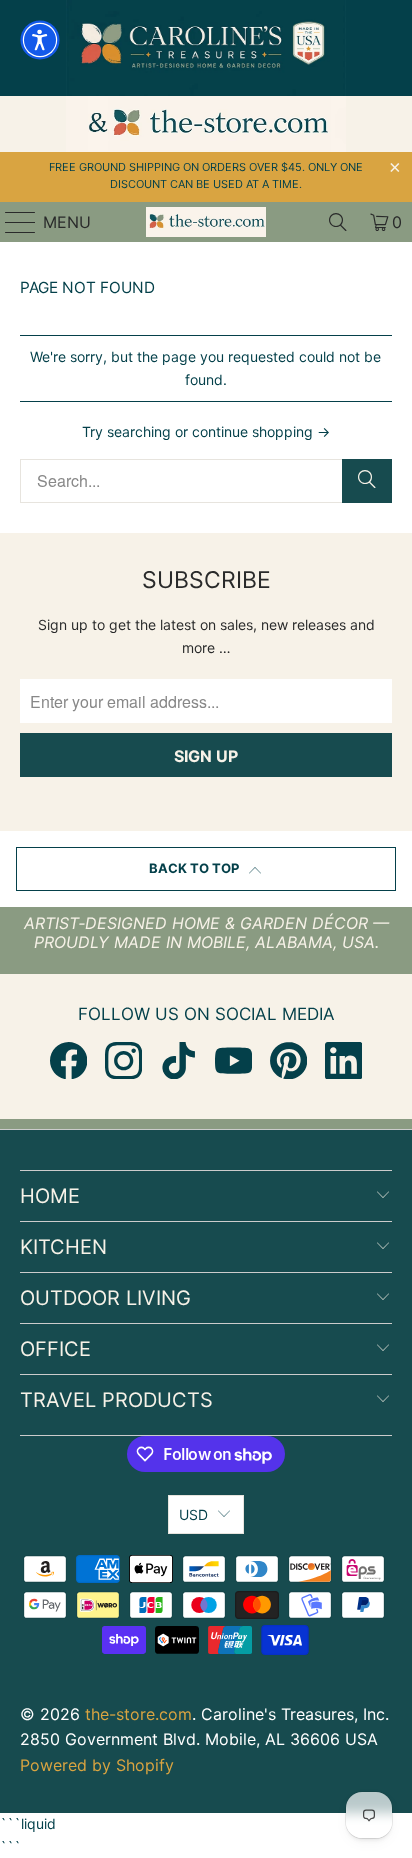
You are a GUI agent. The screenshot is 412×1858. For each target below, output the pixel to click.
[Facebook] (68, 1060)
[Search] (338, 222)
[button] (40, 40)
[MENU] (11, 222)
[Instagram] (123, 1060)
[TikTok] (178, 1060)
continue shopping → (261, 431)
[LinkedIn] (343, 1060)
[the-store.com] (206, 222)
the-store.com (138, 1714)
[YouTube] (233, 1060)
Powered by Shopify (97, 1765)
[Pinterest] (288, 1060)
